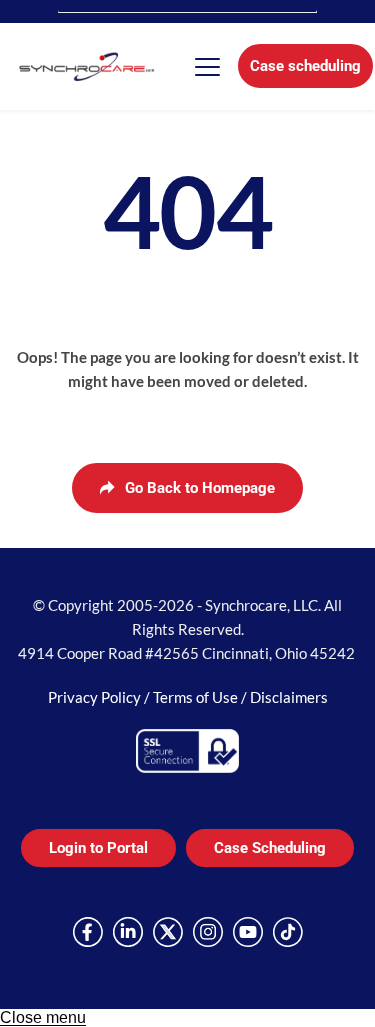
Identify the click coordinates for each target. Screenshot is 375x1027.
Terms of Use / (201, 697)
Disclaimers (289, 697)
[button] (207, 66)
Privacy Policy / (100, 697)
